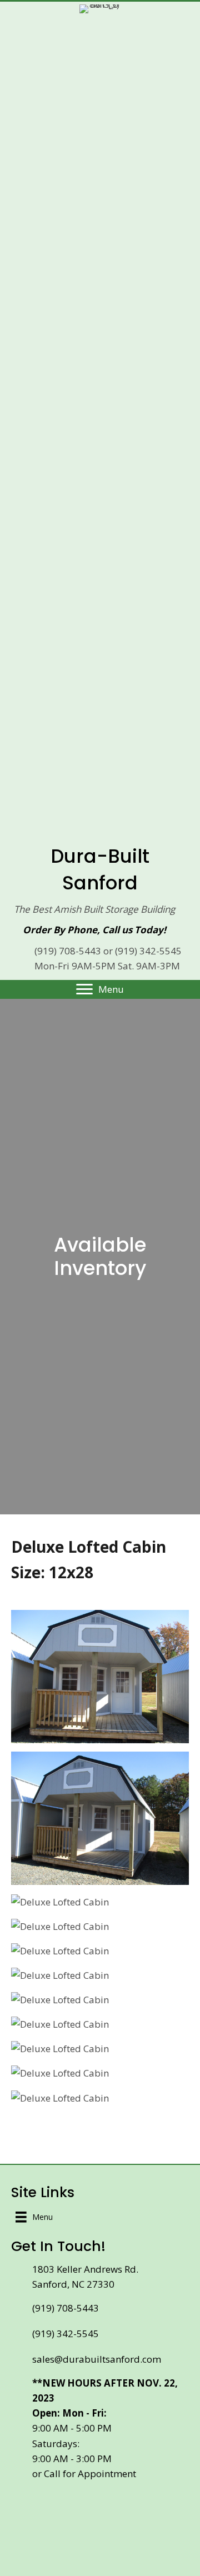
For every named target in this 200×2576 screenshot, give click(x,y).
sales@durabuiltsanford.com (97, 2359)
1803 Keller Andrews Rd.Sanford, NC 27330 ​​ (85, 2277)
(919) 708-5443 (68, 951)
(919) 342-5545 (148, 951)
